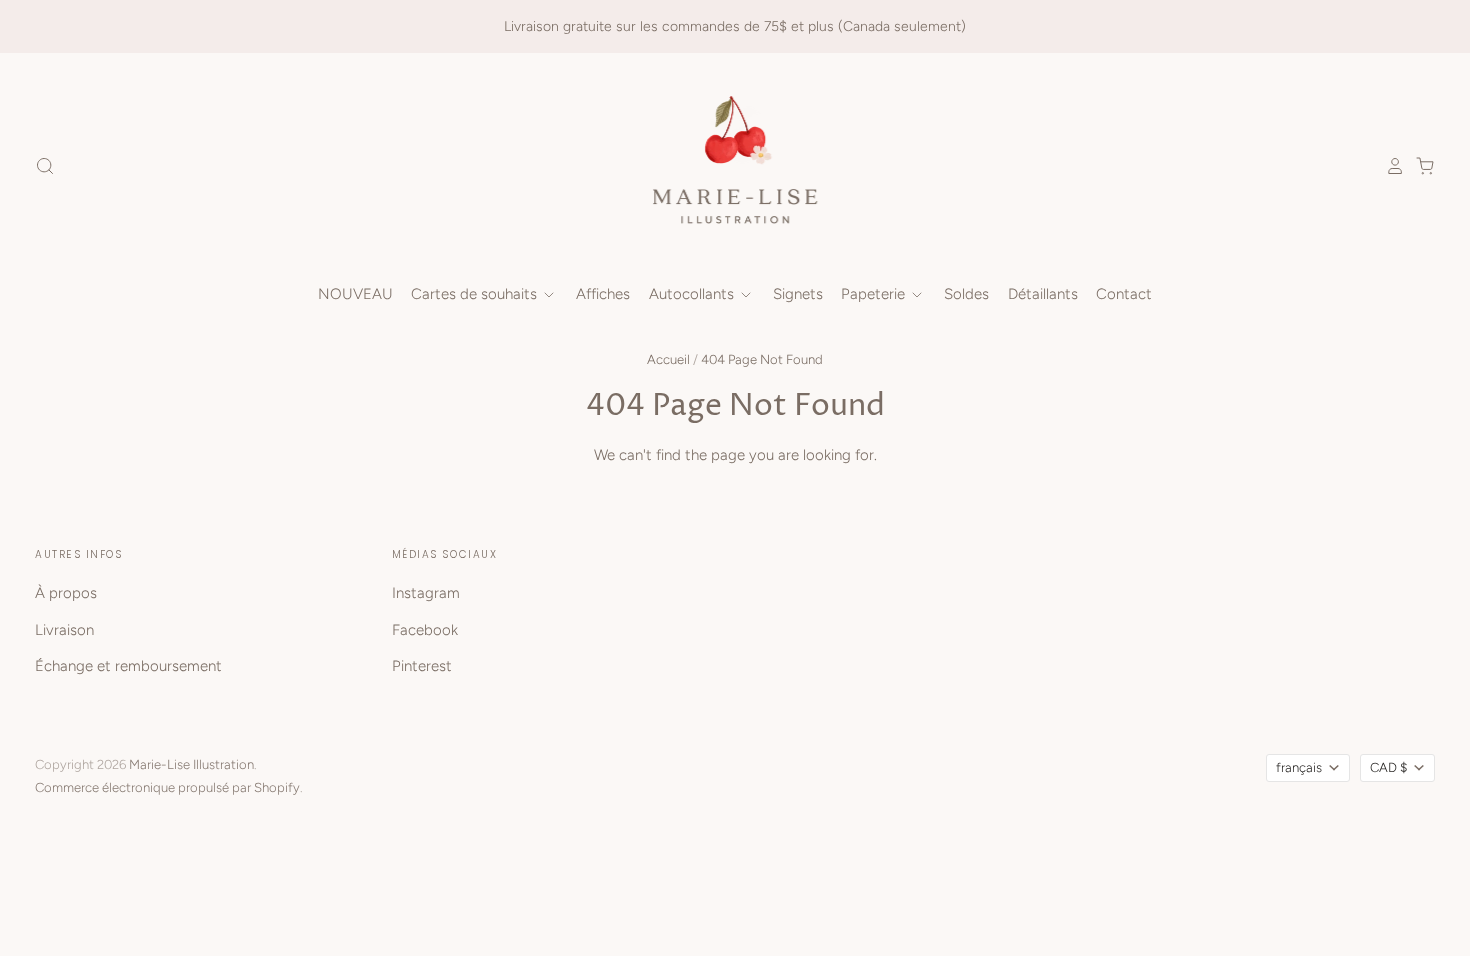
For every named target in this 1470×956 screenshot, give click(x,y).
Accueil (668, 359)
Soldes (966, 294)
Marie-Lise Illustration (191, 764)
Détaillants (1043, 294)
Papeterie (875, 294)
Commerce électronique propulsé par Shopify (167, 787)
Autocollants (693, 294)
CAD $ (1388, 767)
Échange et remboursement (128, 666)
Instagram (426, 593)
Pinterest (422, 666)
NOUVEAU (355, 294)
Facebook (425, 630)
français (1299, 767)
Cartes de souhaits (476, 294)
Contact (1124, 294)
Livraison (64, 630)
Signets (798, 294)
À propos (66, 593)
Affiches (603, 294)
